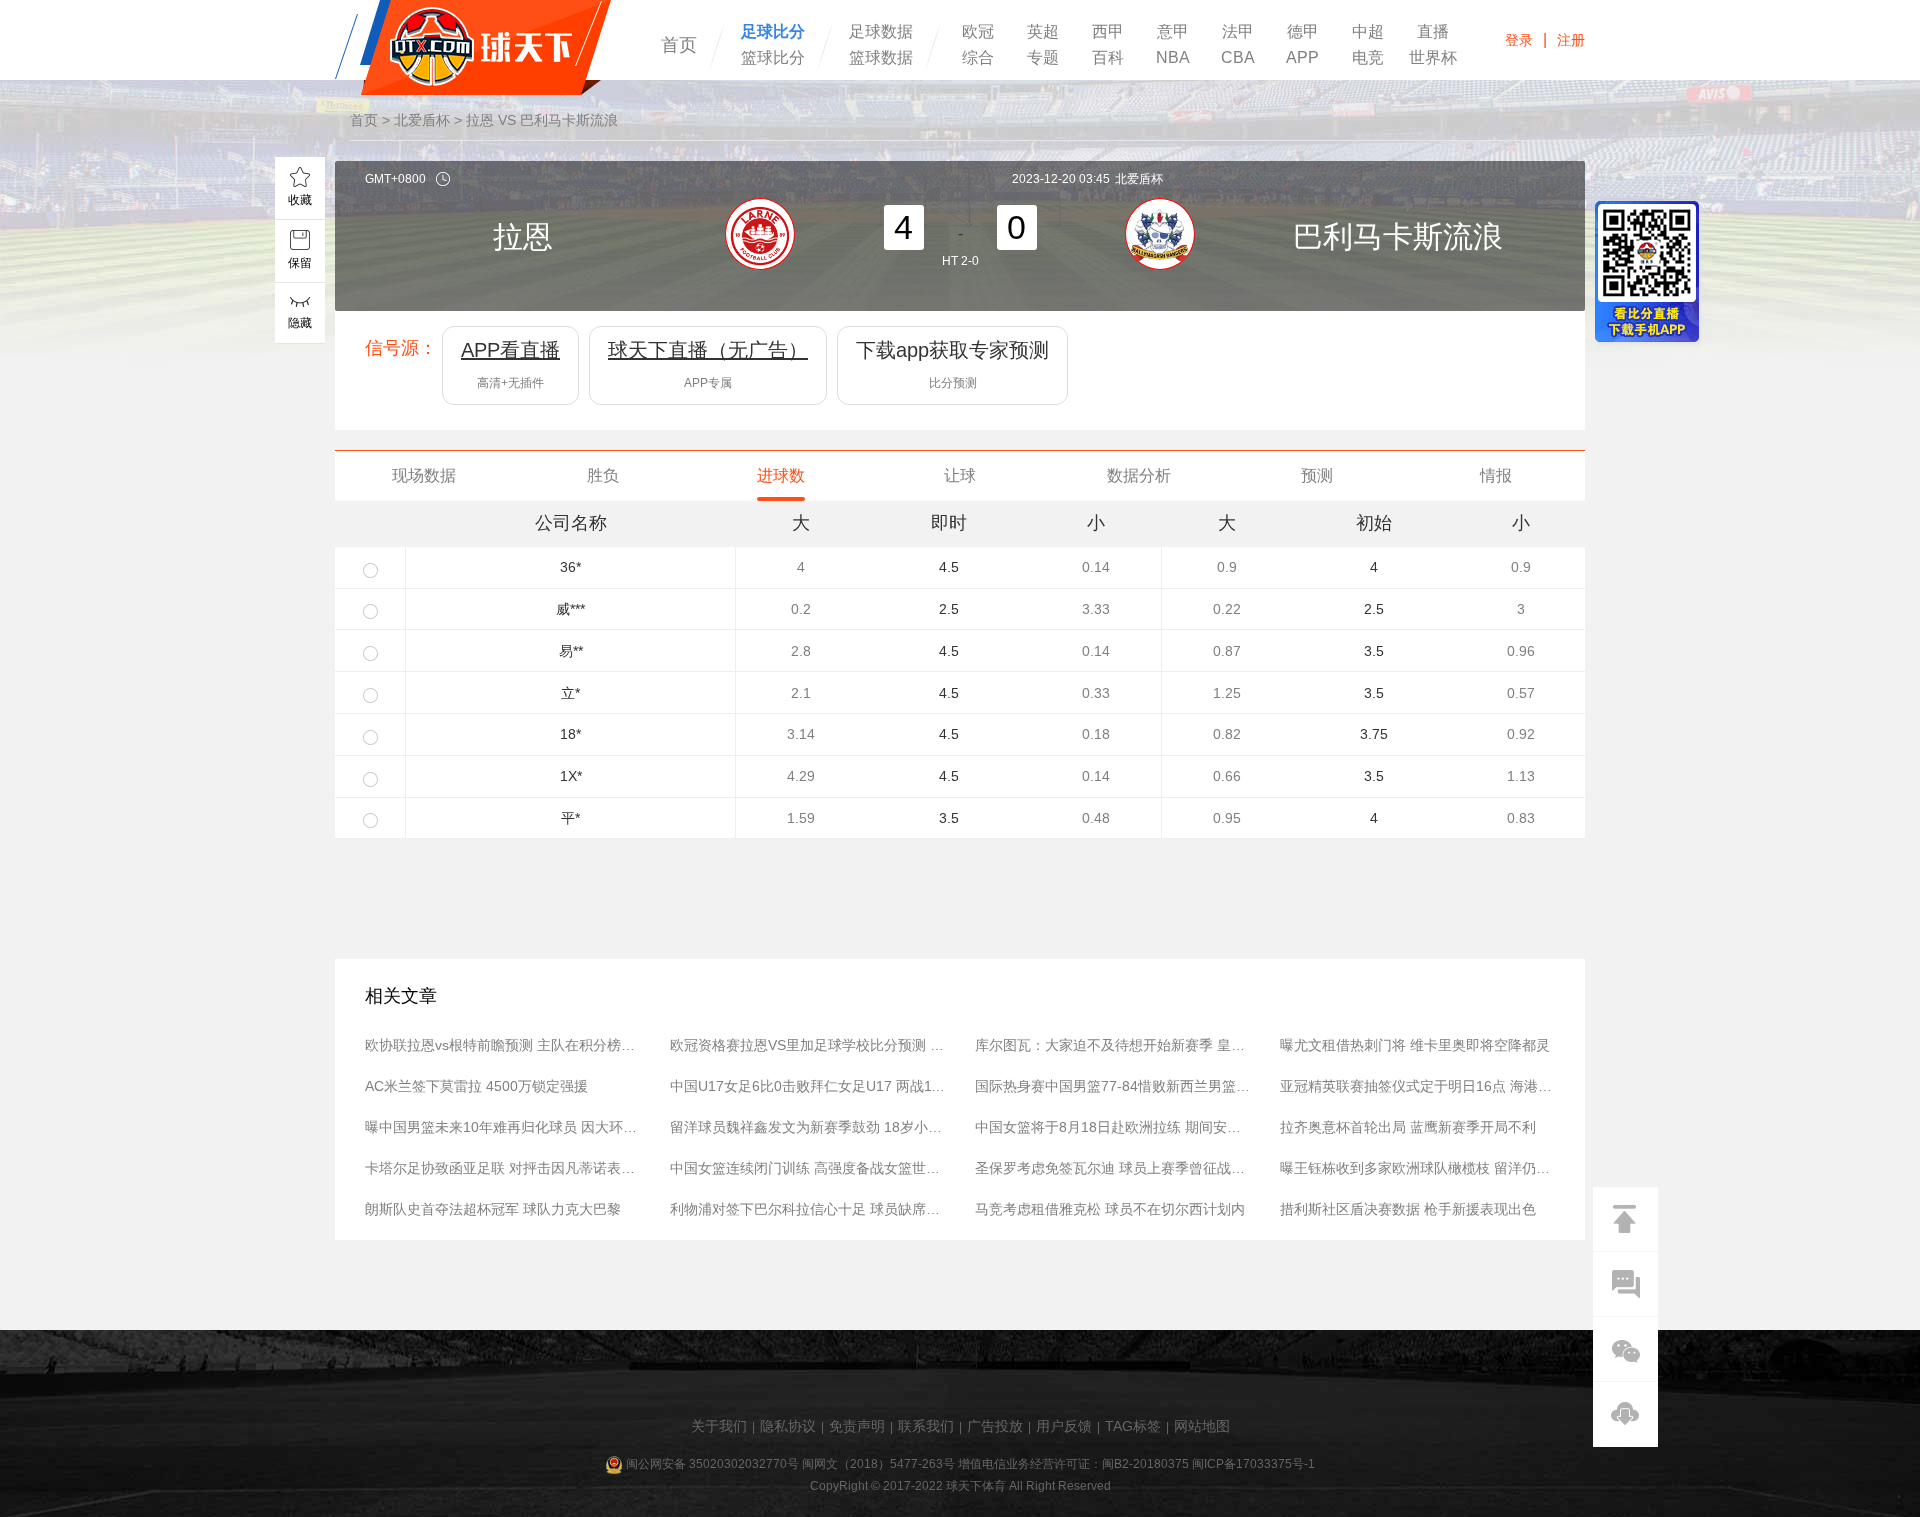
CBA (1238, 58)
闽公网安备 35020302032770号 (712, 1464)
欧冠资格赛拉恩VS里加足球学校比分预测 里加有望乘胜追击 (807, 1045)
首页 (679, 45)
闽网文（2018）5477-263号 (878, 1464)
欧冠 (978, 32)
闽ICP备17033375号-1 (1253, 1464)
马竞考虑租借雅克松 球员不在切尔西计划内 (1110, 1209)
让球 (960, 475)
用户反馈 (1064, 1426)
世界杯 (1433, 58)
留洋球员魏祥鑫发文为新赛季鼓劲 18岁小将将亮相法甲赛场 (807, 1127)
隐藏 (300, 323)
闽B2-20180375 (1145, 1464)
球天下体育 (473, 47)
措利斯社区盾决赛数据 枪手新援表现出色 (1408, 1209)
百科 (1108, 58)
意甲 (1173, 32)
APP (1302, 58)
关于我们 (719, 1426)
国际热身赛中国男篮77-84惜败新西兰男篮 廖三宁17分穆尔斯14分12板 (1112, 1086)
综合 (978, 58)
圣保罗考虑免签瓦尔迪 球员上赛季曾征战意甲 (1112, 1168)
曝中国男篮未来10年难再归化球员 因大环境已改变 (502, 1127)
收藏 (300, 200)
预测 (1317, 475)
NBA (1173, 58)
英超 (1043, 32)
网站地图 (1202, 1426)
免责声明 (857, 1426)
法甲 (1238, 32)
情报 (1496, 475)
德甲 (1303, 32)
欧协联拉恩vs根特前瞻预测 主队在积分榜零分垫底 (502, 1045)
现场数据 (424, 475)
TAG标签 (1133, 1426)
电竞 (1368, 58)
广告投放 (995, 1426)
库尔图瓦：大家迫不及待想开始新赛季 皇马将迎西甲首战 (1112, 1045)
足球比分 (773, 32)
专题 (1043, 58)
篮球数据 (881, 58)
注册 (1571, 40)
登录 (1519, 40)
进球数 (781, 475)
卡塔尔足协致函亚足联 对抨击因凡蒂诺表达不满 (502, 1168)
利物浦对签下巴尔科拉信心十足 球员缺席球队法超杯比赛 (807, 1209)
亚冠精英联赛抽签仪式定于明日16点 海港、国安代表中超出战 (1417, 1086)
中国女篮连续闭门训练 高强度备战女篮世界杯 (807, 1168)
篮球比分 (773, 58)
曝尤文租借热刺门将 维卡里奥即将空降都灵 (1415, 1045)
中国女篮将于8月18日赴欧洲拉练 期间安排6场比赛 (1112, 1127)
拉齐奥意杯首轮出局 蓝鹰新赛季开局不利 (1408, 1127)
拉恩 (523, 236)
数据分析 (1139, 475)
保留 (300, 263)
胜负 (603, 475)
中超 (1368, 32)
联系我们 (926, 1426)
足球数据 (881, 32)
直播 (1433, 32)
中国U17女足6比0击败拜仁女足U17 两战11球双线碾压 (807, 1086)
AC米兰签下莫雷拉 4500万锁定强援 (476, 1086)
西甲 (1108, 32)
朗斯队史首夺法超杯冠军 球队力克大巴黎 (493, 1209)
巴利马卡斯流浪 (1398, 236)
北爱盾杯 (422, 120)
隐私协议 (788, 1426)
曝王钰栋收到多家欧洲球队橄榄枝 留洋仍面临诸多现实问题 (1417, 1168)
